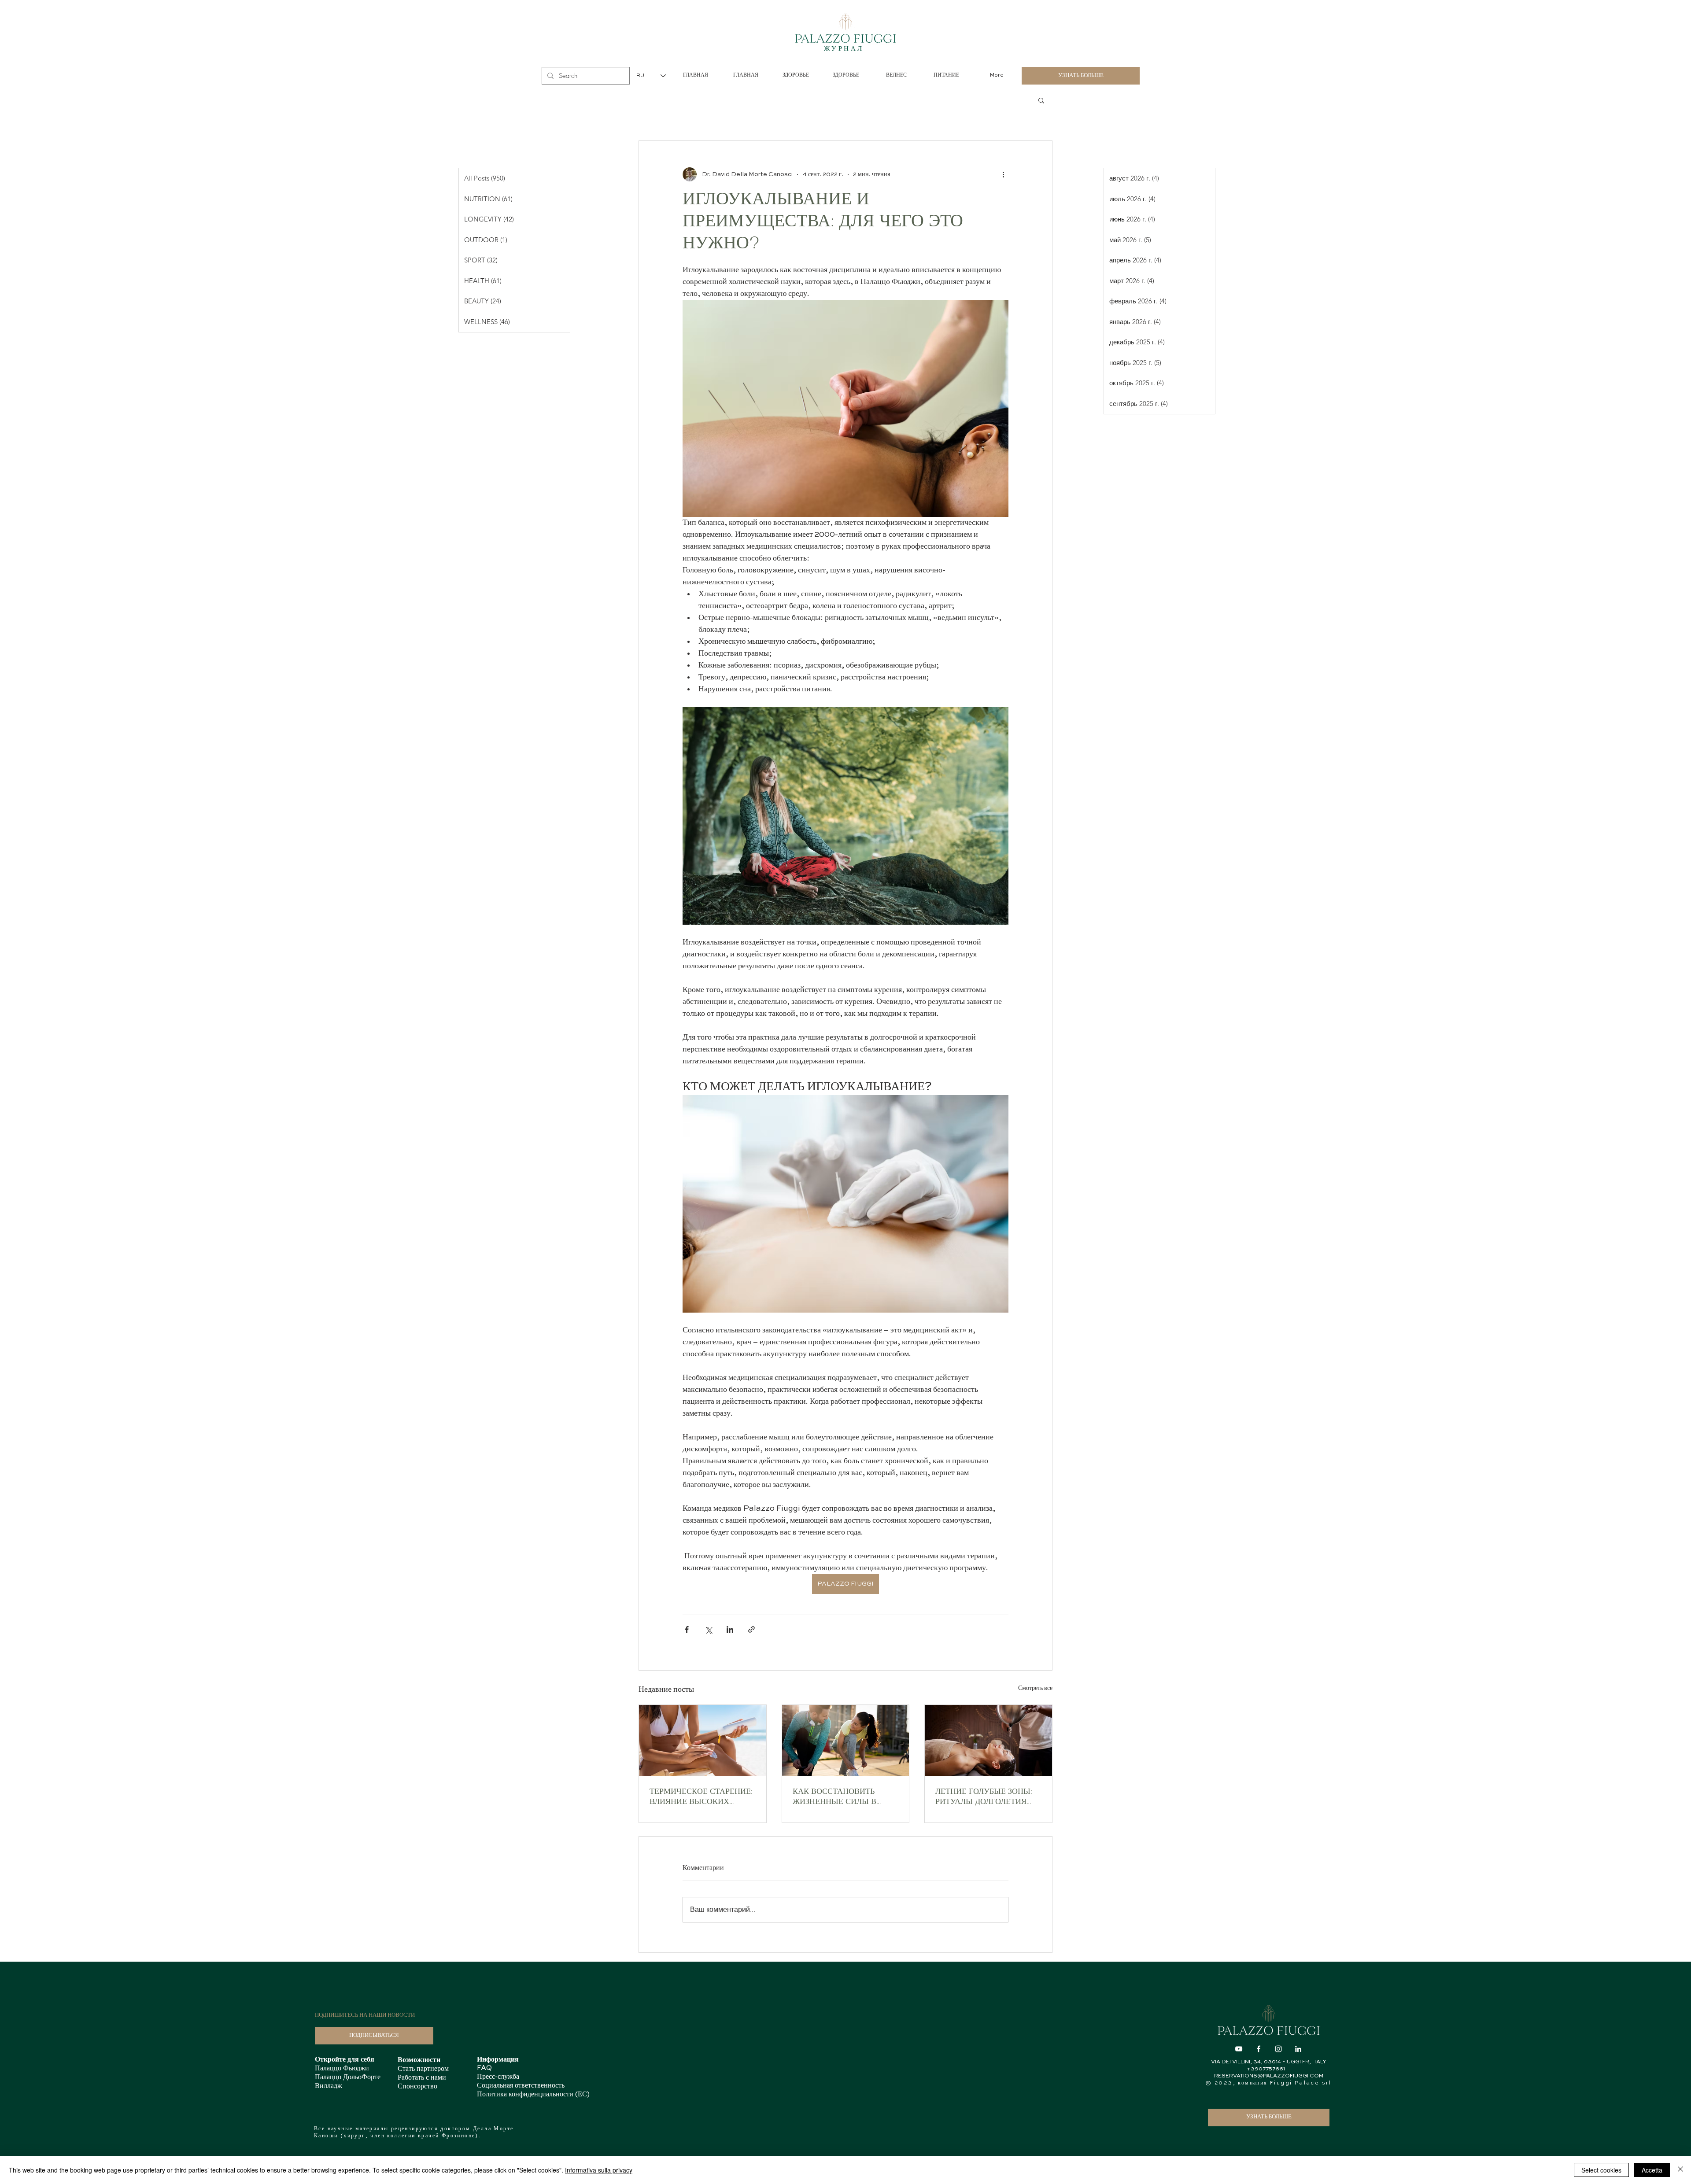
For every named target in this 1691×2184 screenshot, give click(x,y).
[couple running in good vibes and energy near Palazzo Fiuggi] (846, 1741)
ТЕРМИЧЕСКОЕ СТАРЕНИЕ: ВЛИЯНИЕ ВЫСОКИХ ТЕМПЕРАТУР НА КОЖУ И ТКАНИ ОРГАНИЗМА (701, 1798)
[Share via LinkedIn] (730, 1629)
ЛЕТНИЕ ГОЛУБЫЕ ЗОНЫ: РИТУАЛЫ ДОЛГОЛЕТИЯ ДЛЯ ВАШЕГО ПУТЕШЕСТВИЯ (984, 1798)
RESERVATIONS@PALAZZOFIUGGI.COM (1269, 2076)
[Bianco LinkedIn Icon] (1298, 2049)
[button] (1041, 100)
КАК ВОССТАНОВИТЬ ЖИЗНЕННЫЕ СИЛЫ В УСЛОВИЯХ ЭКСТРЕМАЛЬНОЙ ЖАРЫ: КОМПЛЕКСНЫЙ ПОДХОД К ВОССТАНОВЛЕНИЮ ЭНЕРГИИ (845, 1798)
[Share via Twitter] (708, 1629)
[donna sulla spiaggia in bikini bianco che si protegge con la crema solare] (703, 1741)
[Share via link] (751, 1629)
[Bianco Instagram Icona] (1278, 2049)
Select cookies (1601, 2170)
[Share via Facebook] (687, 1629)
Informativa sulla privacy (599, 2170)
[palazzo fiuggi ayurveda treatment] (988, 1741)
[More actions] (1003, 174)
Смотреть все (1035, 1688)
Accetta (1652, 2170)
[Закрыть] (1680, 2170)
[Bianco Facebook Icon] (1259, 2049)
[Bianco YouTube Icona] (1239, 2049)
